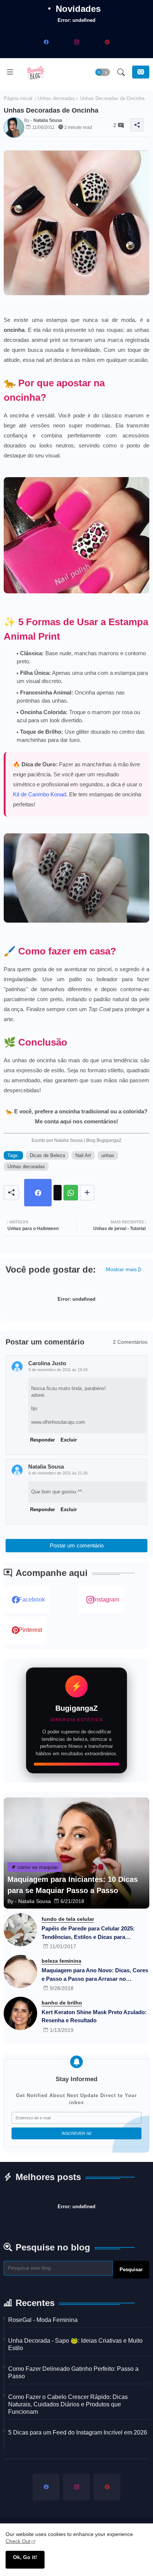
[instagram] (76, 42)
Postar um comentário (77, 1545)
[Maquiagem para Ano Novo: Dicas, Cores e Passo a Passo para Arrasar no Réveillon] (20, 1972)
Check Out (18, 2541)
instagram (106, 1599)
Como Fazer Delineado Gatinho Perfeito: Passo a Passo (73, 2372)
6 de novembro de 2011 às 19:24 (58, 1370)
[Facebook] (38, 1193)
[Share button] (87, 1193)
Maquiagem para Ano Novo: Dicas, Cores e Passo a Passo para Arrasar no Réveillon (95, 1975)
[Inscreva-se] (141, 72)
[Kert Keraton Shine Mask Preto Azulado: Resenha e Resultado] (20, 2013)
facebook (32, 1599)
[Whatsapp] (71, 1193)
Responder (43, 1440)
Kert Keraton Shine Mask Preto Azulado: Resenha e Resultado (94, 2016)
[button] (102, 72)
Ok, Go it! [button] (25, 2557)
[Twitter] (58, 1193)
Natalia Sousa (46, 1467)
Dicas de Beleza (47, 1155)
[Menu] (10, 72)
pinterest (30, 1630)
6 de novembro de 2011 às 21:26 (58, 1473)
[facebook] (46, 42)
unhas (108, 1155)
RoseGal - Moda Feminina (43, 2320)
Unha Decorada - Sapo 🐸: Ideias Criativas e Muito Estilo (75, 2344)
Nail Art (83, 1155)
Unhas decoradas (56, 98)
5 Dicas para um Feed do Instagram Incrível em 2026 (78, 2432)
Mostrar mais (121, 1269)
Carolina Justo (47, 1363)
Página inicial (18, 98)
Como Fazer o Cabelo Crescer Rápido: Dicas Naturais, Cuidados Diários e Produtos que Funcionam (68, 2404)
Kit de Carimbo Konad (40, 794)
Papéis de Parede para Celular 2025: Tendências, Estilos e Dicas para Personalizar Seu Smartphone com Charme (88, 1933)
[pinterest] (107, 42)
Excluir (69, 1440)
